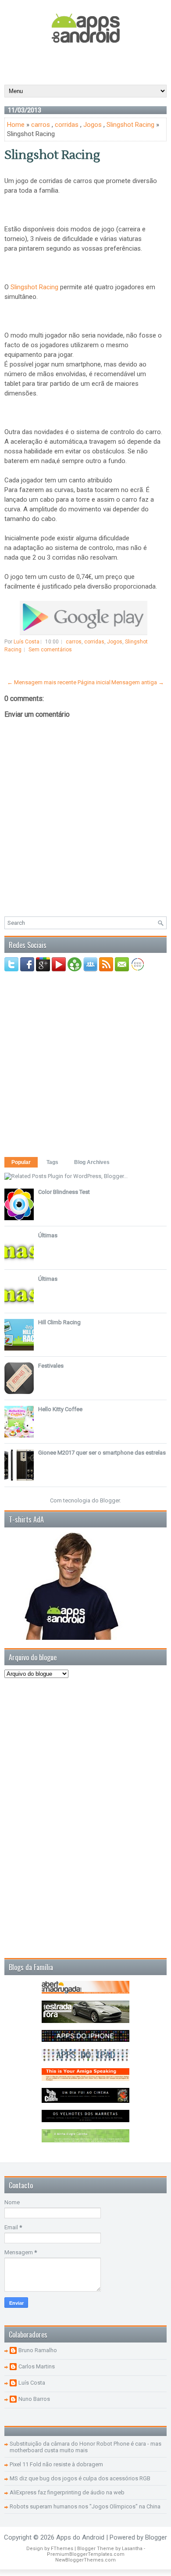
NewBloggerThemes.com (85, 2560)
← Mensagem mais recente (42, 682)
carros (41, 125)
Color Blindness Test (64, 1192)
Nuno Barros (34, 2399)
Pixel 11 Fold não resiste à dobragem (56, 2464)
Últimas (48, 1235)
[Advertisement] (88, 63)
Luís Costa (32, 2383)
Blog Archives (92, 1162)
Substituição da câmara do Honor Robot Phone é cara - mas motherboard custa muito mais (85, 2447)
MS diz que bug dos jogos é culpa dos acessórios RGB (80, 2478)
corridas (67, 125)
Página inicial (94, 682)
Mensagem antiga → (138, 682)
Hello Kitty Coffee (60, 1409)
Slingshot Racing (130, 125)
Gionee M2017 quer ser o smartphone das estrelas (102, 1453)
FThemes (62, 2549)
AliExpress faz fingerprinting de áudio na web (67, 2492)
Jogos (93, 125)
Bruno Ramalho (38, 2350)
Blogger (110, 1500)
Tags (52, 1162)
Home (16, 125)
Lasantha (132, 2549)
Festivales (51, 1366)
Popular (21, 1162)
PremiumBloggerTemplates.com (86, 2554)
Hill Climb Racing (59, 1322)
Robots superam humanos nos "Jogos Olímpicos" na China (85, 2506)
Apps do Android (80, 2537)
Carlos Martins (37, 2366)
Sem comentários (50, 650)
